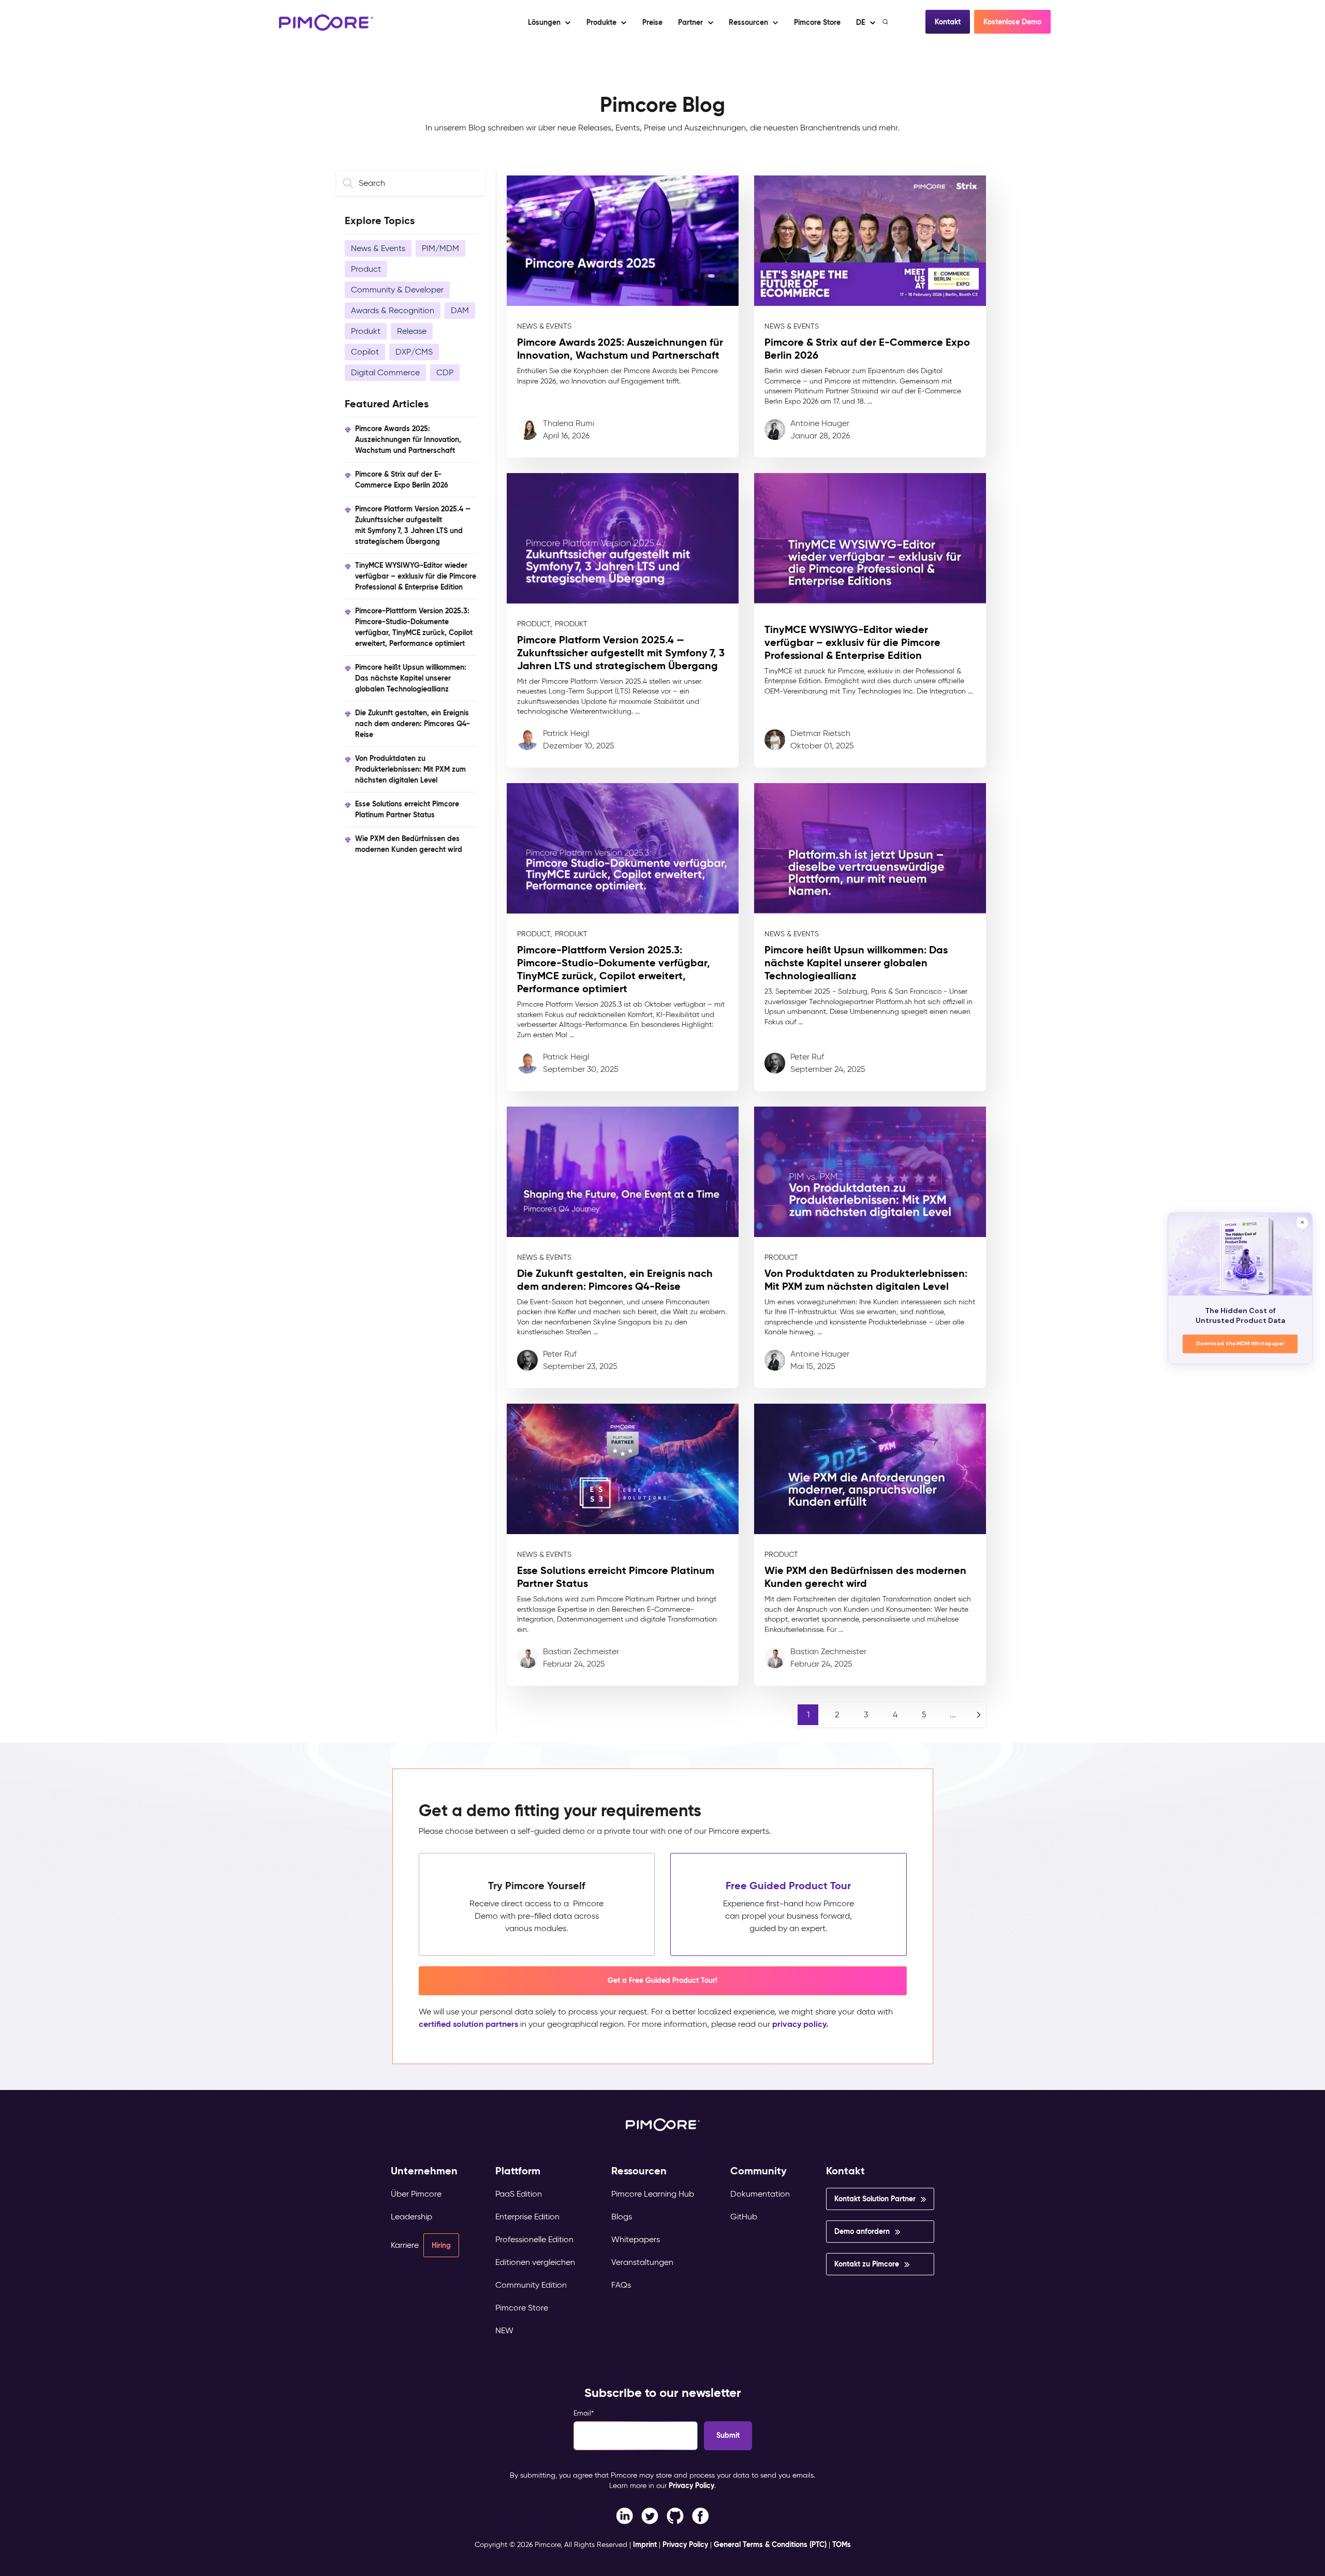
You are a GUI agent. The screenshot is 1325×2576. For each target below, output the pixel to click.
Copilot (365, 352)
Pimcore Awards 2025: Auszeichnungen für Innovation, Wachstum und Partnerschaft (408, 439)
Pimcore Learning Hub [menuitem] (653, 2194)
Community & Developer (397, 290)
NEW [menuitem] (504, 2330)
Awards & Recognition (393, 310)
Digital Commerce (385, 372)
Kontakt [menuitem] (845, 2171)
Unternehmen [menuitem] (424, 2171)
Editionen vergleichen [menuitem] (535, 2262)
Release (412, 331)
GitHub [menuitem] (744, 2217)
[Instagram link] (675, 2515)
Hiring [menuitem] (441, 2245)
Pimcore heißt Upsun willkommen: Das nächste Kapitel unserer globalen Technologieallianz (411, 678)
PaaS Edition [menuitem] (519, 2194)
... (953, 1714)
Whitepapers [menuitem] (636, 2239)
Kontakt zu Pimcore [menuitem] (867, 2264)
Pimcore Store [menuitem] (522, 2308)
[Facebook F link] (624, 2515)
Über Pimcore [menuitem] (416, 2194)
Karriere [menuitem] (405, 2245)
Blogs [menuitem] (622, 2217)
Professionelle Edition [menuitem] (534, 2239)
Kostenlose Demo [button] (1012, 22)
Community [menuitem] (759, 2171)
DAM (460, 310)
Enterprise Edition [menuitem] (527, 2217)
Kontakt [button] (948, 22)
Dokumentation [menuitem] (760, 2194)
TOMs (842, 2544)
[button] (652, 22)
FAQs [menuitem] (621, 2285)
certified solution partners (468, 2024)
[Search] (886, 22)
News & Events (378, 248)
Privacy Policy (691, 2485)
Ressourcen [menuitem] (639, 2171)
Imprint (645, 2544)
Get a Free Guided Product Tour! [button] (662, 1980)
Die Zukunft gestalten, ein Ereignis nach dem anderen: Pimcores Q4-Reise (413, 724)
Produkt (366, 331)
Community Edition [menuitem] (531, 2285)
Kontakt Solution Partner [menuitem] (875, 2199)
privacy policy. (800, 2024)
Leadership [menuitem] (411, 2217)
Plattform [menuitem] (518, 2171)
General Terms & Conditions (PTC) (770, 2544)
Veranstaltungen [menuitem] (642, 2262)
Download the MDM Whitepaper (1240, 1343)
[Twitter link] (650, 2515)
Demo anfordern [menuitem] (862, 2231)
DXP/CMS (414, 352)
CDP (445, 372)
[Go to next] (979, 1715)
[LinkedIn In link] (701, 2515)
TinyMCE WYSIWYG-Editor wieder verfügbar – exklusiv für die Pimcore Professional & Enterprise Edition (416, 576)
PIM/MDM (440, 248)
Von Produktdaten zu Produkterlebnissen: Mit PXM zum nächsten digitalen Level (410, 769)
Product (366, 269)
